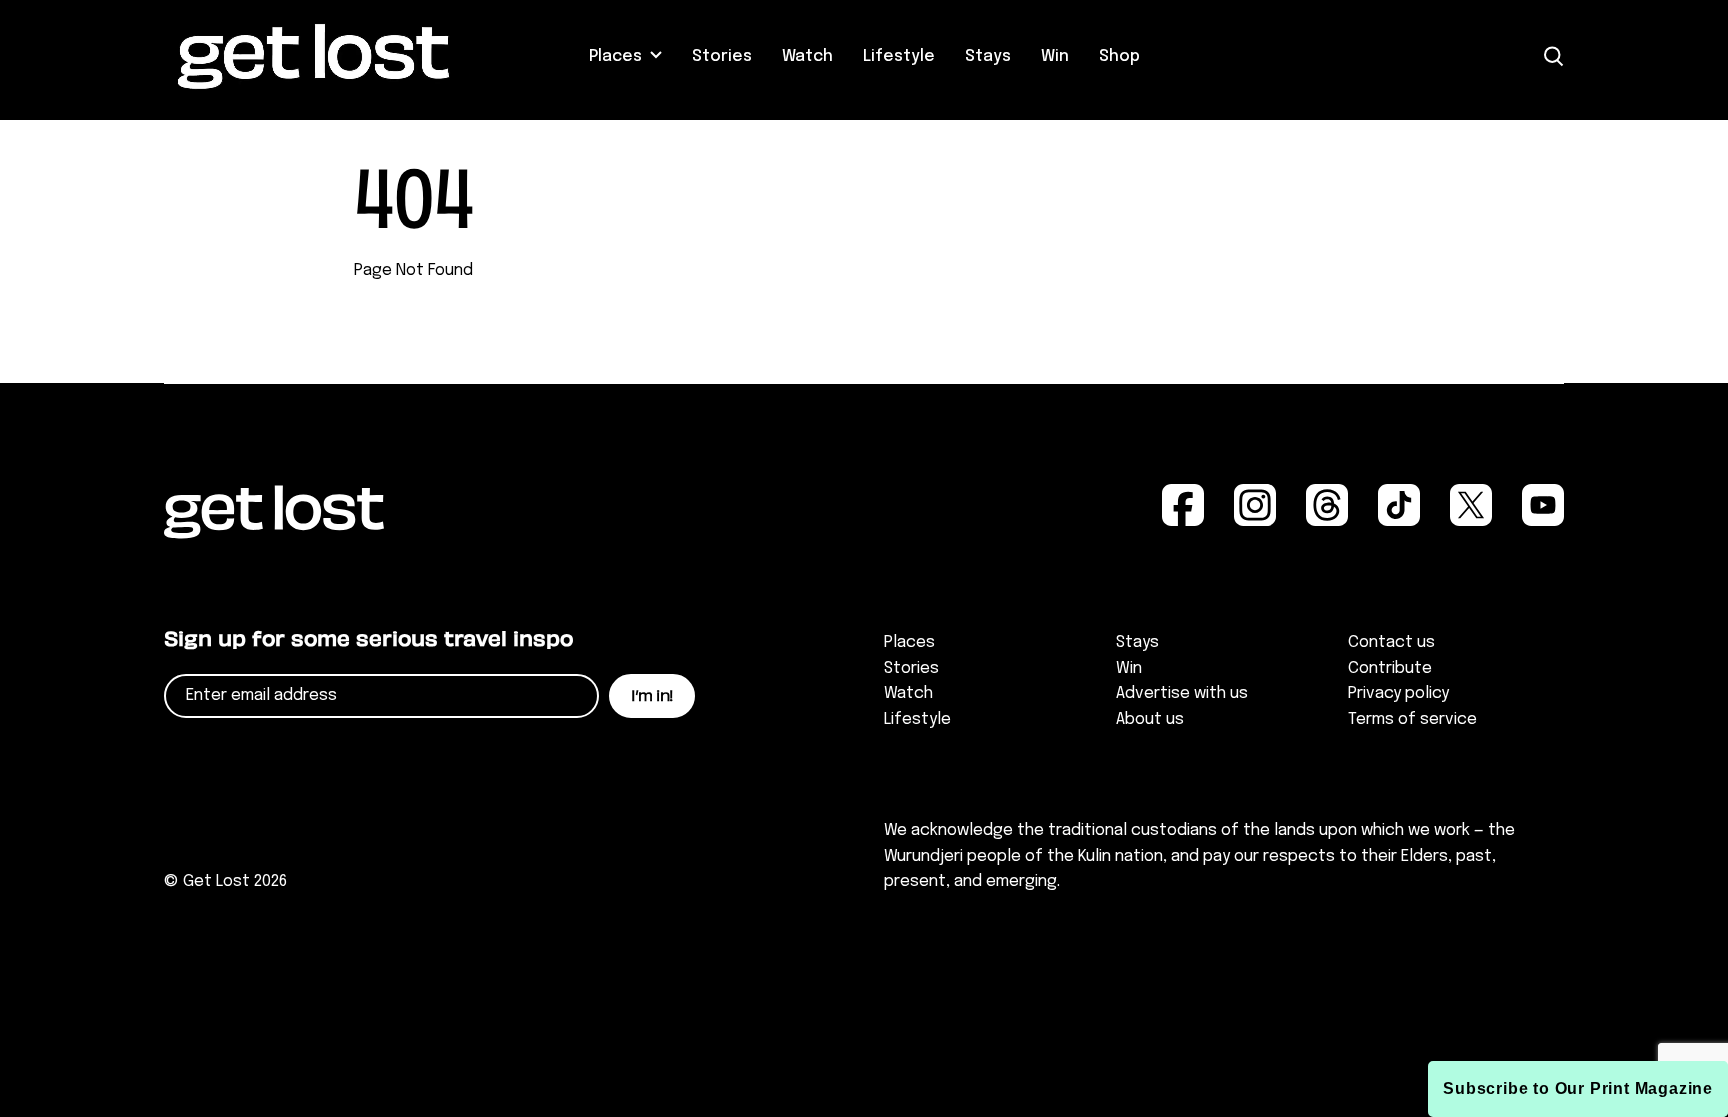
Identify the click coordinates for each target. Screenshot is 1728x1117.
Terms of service (1412, 719)
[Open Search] (1554, 56)
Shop (1119, 56)
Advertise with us (1182, 693)
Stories (722, 56)
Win (1055, 56)
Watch (807, 56)
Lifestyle (899, 56)
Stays (988, 56)
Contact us (1391, 642)
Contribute (1390, 668)
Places (615, 56)
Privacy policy (1398, 693)
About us (1150, 719)
